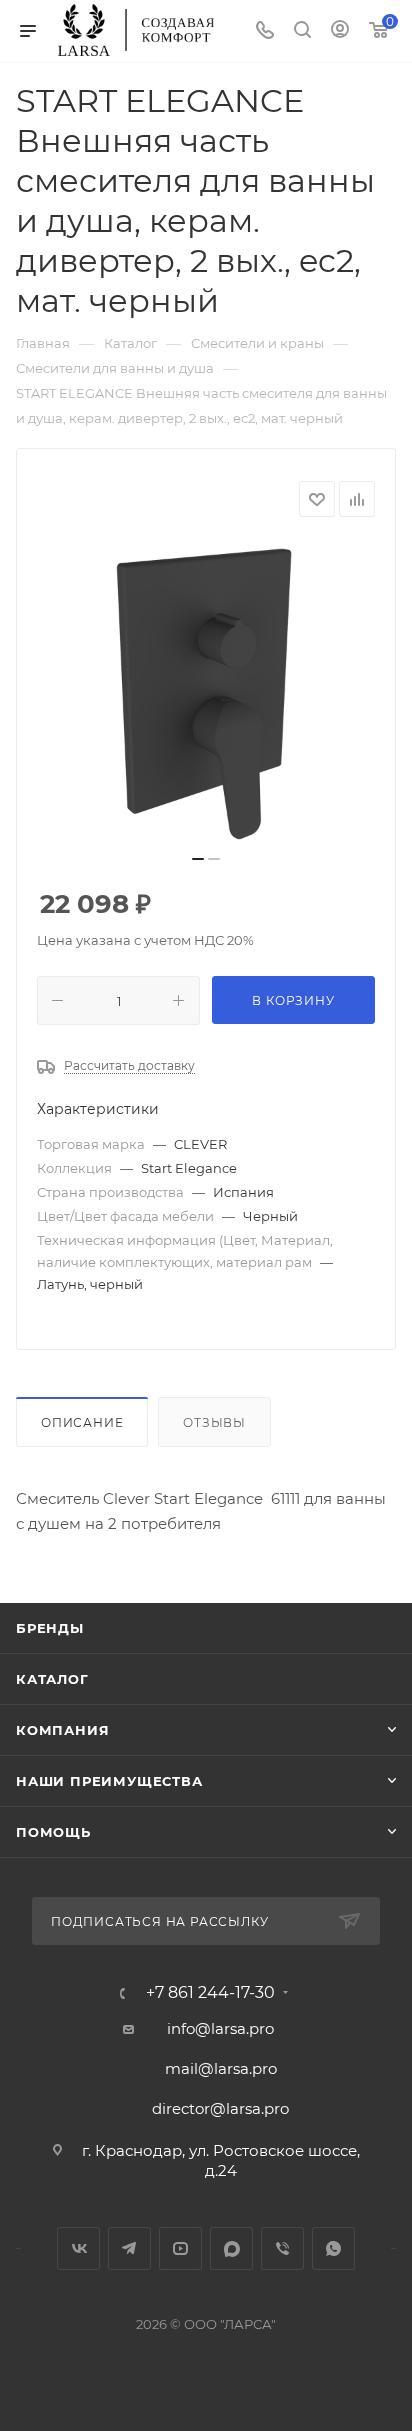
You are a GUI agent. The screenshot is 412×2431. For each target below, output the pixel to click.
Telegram (129, 2248)
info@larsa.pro (220, 2028)
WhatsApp (333, 2248)
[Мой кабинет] (340, 31)
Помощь (53, 1832)
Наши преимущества (109, 1781)
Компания (62, 1730)
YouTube (180, 2248)
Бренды (50, 1628)
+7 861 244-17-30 (210, 1993)
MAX (231, 2248)
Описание (82, 1422)
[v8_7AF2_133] (206, 692)
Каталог (52, 1679)
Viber (282, 2248)
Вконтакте (78, 2248)
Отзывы (214, 1422)
